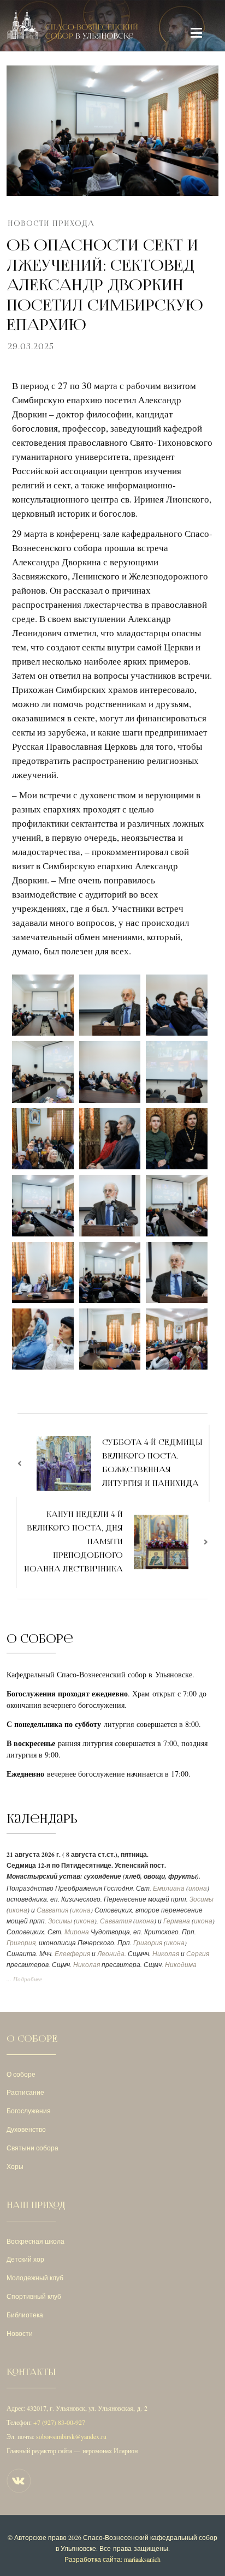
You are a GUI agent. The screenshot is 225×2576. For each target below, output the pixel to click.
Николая (166, 1954)
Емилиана (169, 1888)
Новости (20, 2333)
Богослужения (29, 2111)
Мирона (77, 1932)
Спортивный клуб (34, 2296)
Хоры (15, 2166)
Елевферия (72, 1954)
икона (198, 1888)
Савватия (52, 1910)
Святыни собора (32, 2148)
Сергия (198, 1954)
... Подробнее (24, 1979)
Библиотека (25, 2315)
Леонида (111, 1954)
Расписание (25, 2092)
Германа (177, 1921)
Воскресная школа (35, 2241)
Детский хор (25, 2259)
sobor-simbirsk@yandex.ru (71, 2436)
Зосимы (202, 1899)
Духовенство (26, 2129)
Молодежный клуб (35, 2278)
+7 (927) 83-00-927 (59, 2422)
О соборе (21, 2074)
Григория (21, 1943)
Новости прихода (51, 223)
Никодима (181, 1965)
